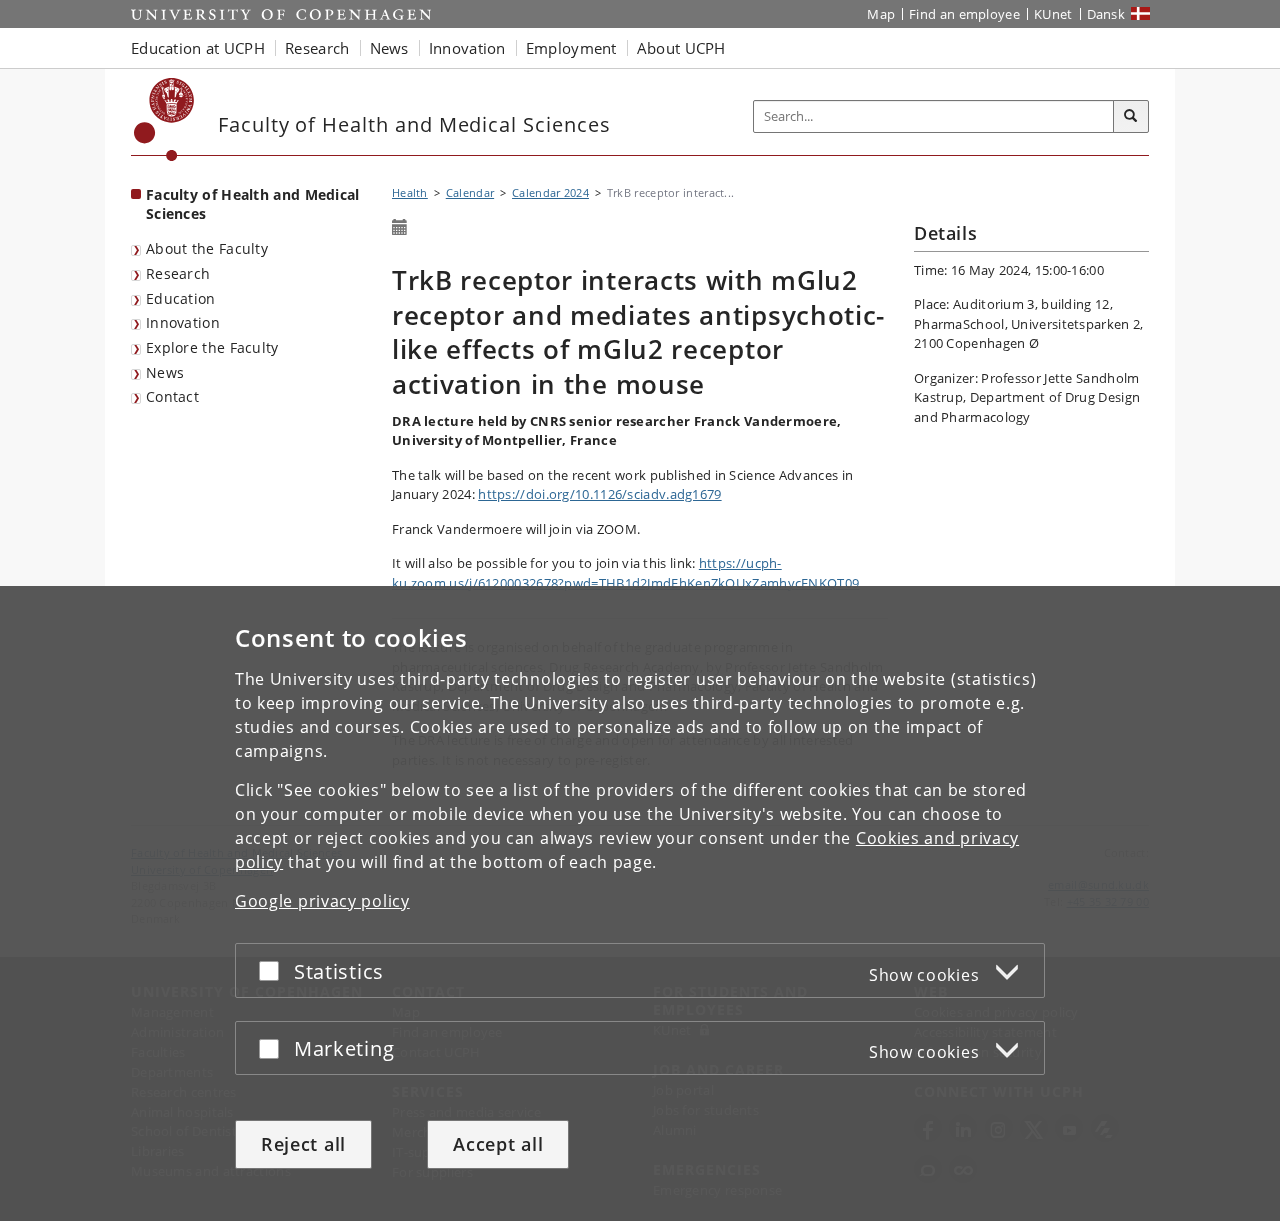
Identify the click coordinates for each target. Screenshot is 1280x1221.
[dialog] (640, 903)
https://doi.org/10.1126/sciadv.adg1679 (599, 494)
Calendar (470, 192)
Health (410, 192)
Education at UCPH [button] (198, 48)
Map (881, 14)
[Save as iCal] (400, 228)
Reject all (303, 1144)
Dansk (1106, 14)
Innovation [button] (467, 48)
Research (178, 273)
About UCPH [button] (681, 48)
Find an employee (964, 14)
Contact (172, 396)
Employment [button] (571, 48)
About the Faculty (207, 248)
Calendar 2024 (550, 192)
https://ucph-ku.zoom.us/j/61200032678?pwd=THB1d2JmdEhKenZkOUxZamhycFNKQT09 (625, 573)
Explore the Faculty (212, 347)
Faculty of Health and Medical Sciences (253, 204)
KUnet (1053, 14)
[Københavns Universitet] (164, 119)
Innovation (183, 322)
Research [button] (317, 48)
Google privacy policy (322, 901)
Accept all (498, 1144)
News (165, 372)
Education (181, 298)
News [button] (389, 48)
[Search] (1131, 117)
